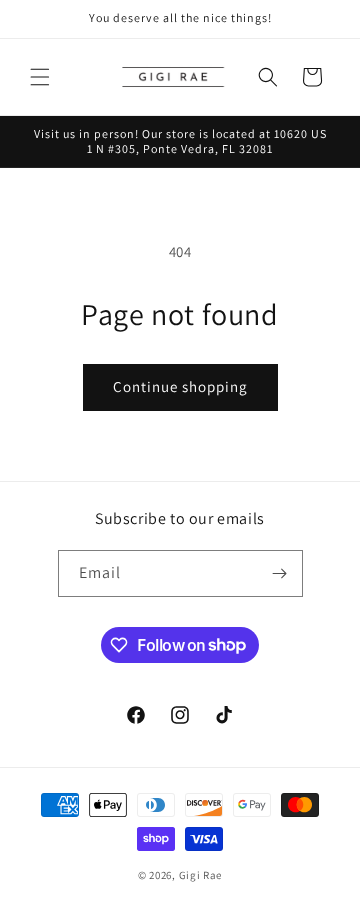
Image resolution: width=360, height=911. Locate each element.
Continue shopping (180, 386)
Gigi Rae (201, 875)
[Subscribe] (280, 573)
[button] (40, 77)
